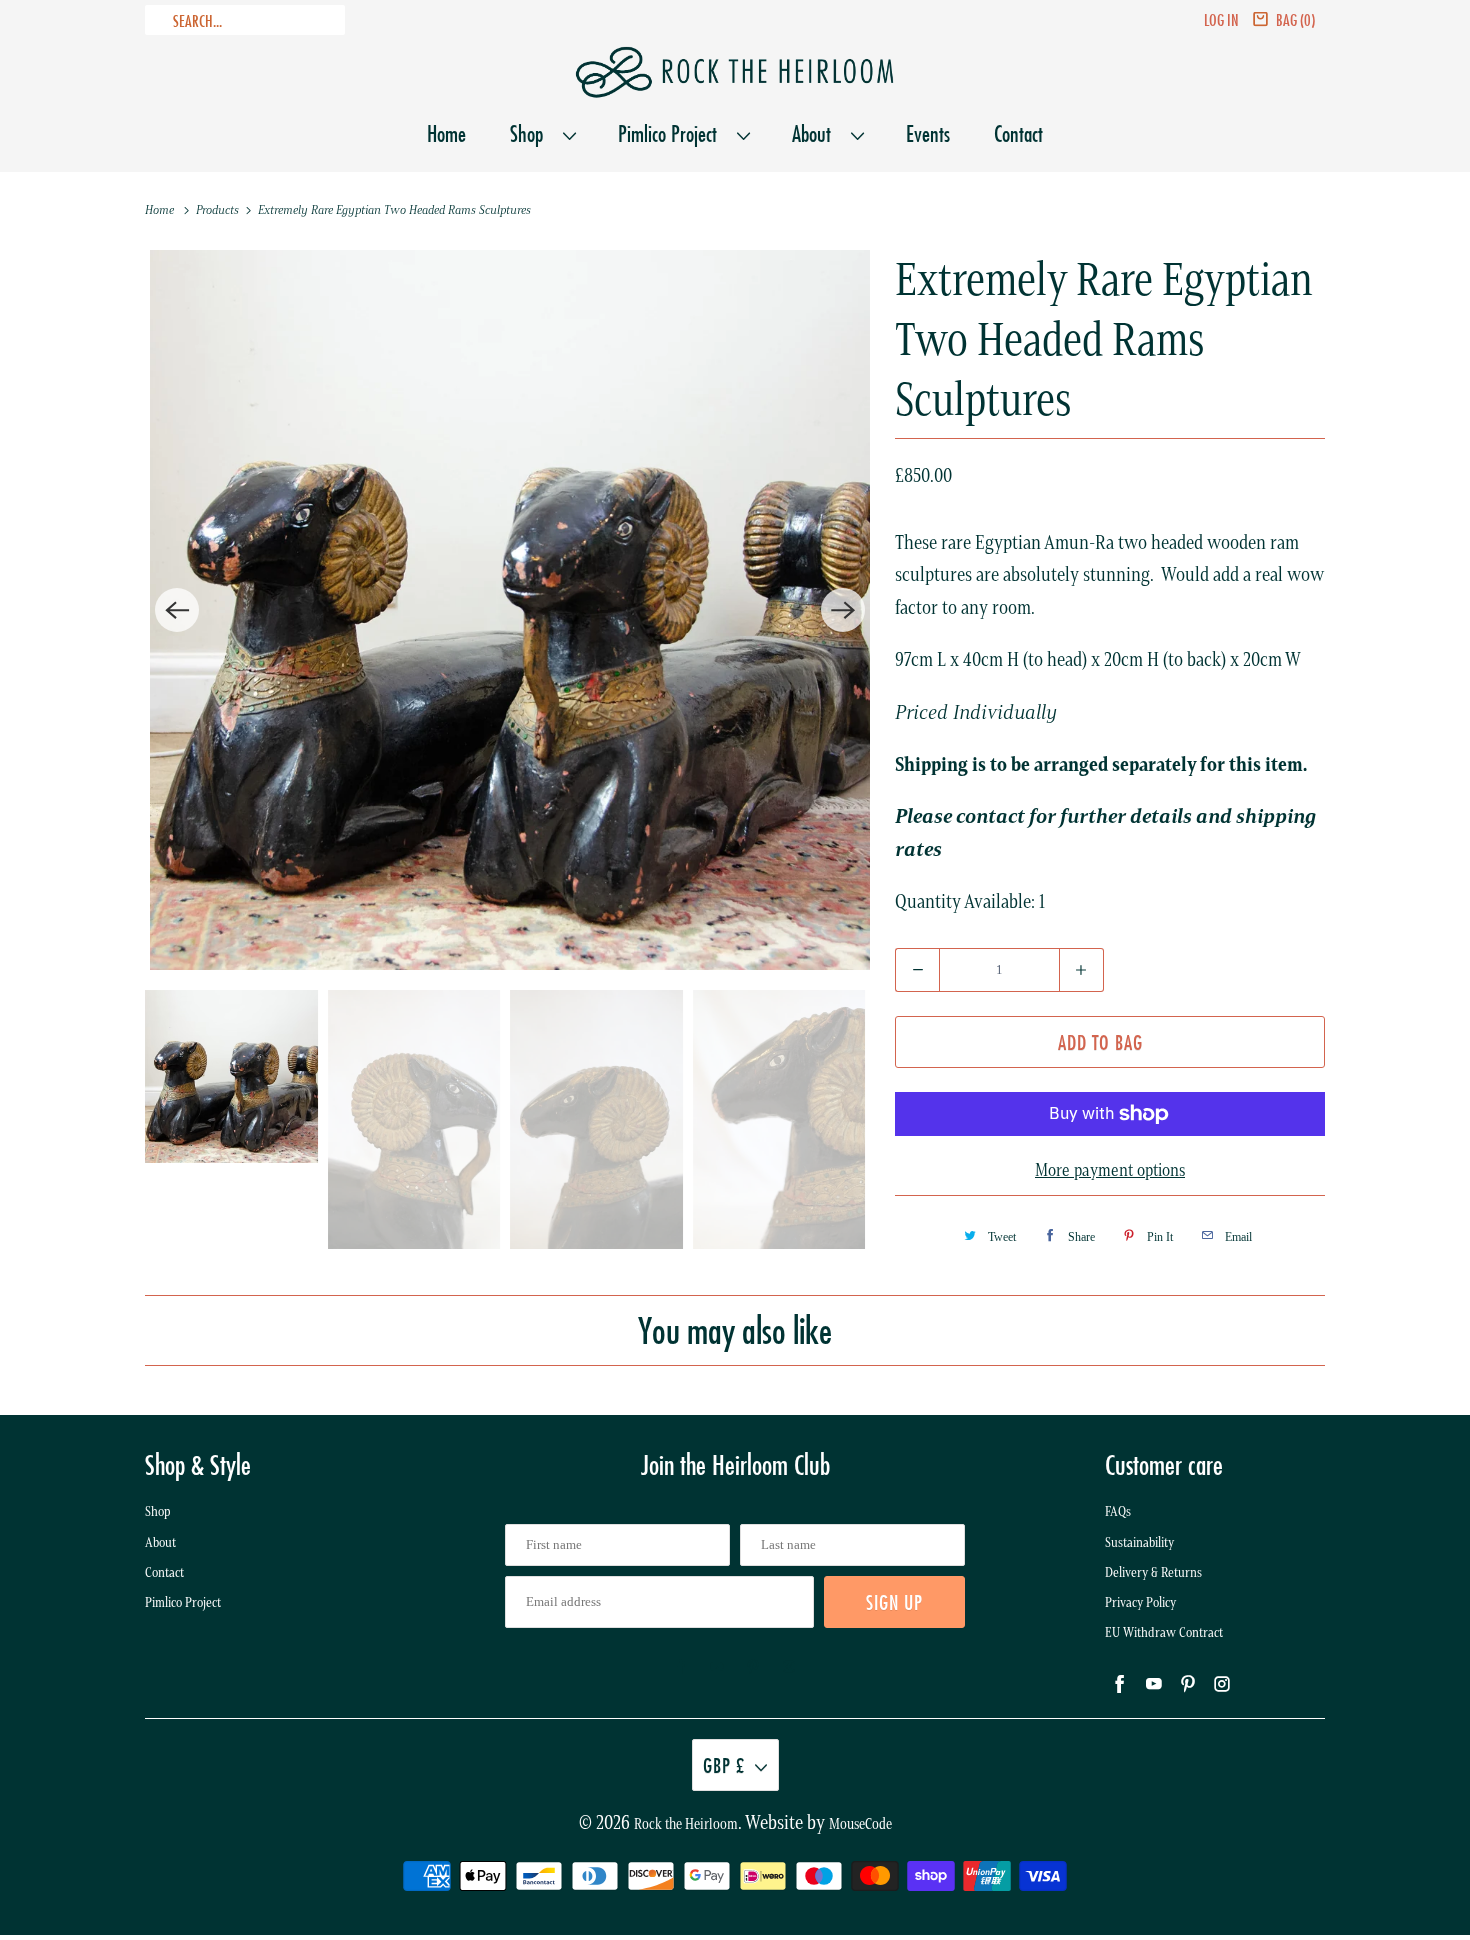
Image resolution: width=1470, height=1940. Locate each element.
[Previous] (177, 610)
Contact (1018, 133)
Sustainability (1139, 1542)
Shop (531, 133)
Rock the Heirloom (686, 1824)
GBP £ (724, 1765)
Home (446, 133)
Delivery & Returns (1153, 1572)
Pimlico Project (672, 133)
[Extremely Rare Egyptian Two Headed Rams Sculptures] (510, 610)
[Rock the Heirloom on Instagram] (789, 1667)
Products (219, 209)
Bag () (1295, 19)
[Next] (843, 610)
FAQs (1118, 1511)
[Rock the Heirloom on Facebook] (681, 1667)
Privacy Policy (1140, 1602)
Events (928, 133)
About (816, 133)
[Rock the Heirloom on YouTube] (717, 1667)
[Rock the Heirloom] (735, 72)
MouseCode (860, 1824)
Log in (1221, 19)
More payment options (1110, 1170)
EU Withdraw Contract (1164, 1632)
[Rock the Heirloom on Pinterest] (753, 1667)
